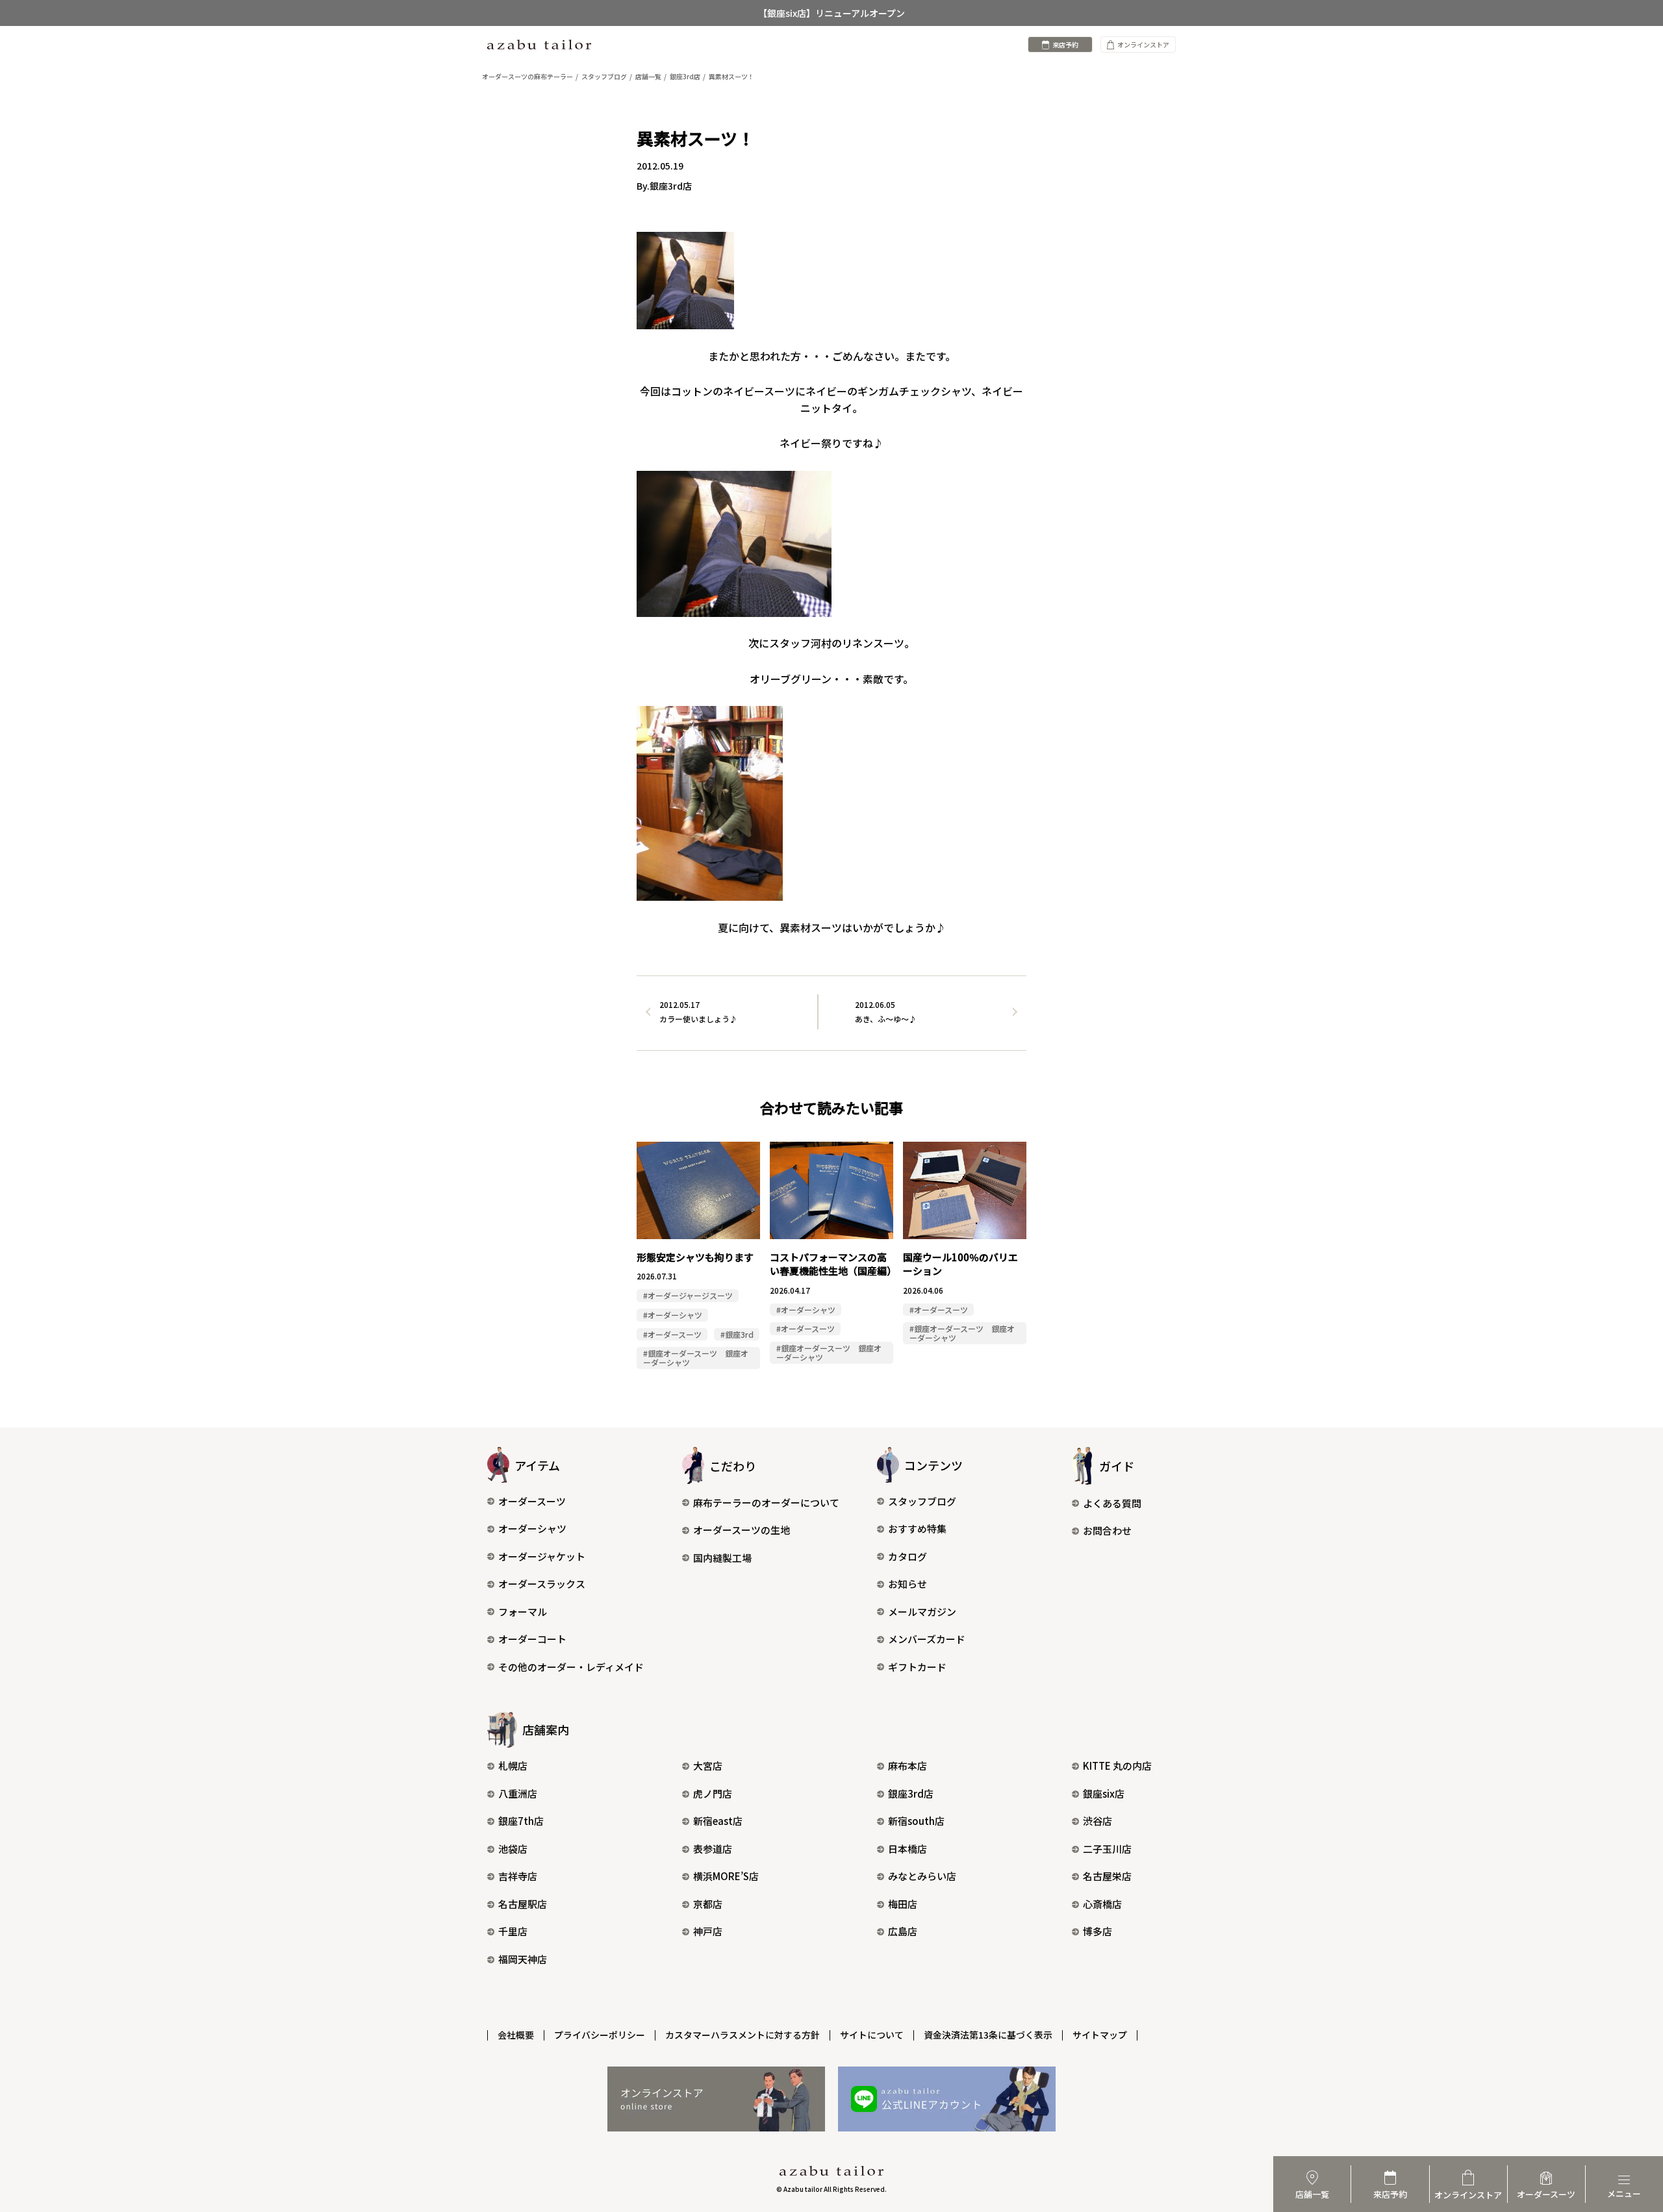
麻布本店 (908, 1766)
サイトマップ (1100, 2035)
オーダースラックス (542, 1584)
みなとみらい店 (922, 1876)
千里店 (513, 1931)
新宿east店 (718, 1821)
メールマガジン (922, 1612)
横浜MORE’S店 (726, 1876)
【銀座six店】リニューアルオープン (831, 13)
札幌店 (513, 1766)
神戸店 (708, 1931)
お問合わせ (1107, 1530)
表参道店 (713, 1849)
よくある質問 (1112, 1503)
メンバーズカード (927, 1639)
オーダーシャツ (532, 1528)
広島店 (903, 1931)
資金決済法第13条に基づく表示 (988, 2035)
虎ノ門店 (713, 1793)
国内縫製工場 (722, 1558)
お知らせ (908, 1584)
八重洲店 (518, 1793)
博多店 (1098, 1931)
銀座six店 (1104, 1793)
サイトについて (872, 2035)
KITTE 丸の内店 (1117, 1766)
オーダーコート (532, 1639)
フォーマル (523, 1612)
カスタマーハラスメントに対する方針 (743, 2035)
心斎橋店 (1102, 1904)
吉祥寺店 (518, 1876)
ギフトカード (917, 1667)
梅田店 (903, 1904)
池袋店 (513, 1849)
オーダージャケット (542, 1556)
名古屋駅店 (523, 1904)
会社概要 (516, 2035)
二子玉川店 (1107, 1849)
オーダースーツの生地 (742, 1530)
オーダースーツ (532, 1501)
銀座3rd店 (911, 1793)
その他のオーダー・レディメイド (571, 1667)
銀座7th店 (521, 1821)
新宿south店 (916, 1821)
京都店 (708, 1904)
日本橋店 (908, 1849)
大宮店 (708, 1766)
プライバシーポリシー (600, 2035)
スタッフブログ (922, 1501)
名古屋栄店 (1107, 1876)
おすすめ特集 (917, 1528)
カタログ (908, 1556)
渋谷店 (1098, 1821)
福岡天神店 (523, 1959)
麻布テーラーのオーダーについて (766, 1502)
